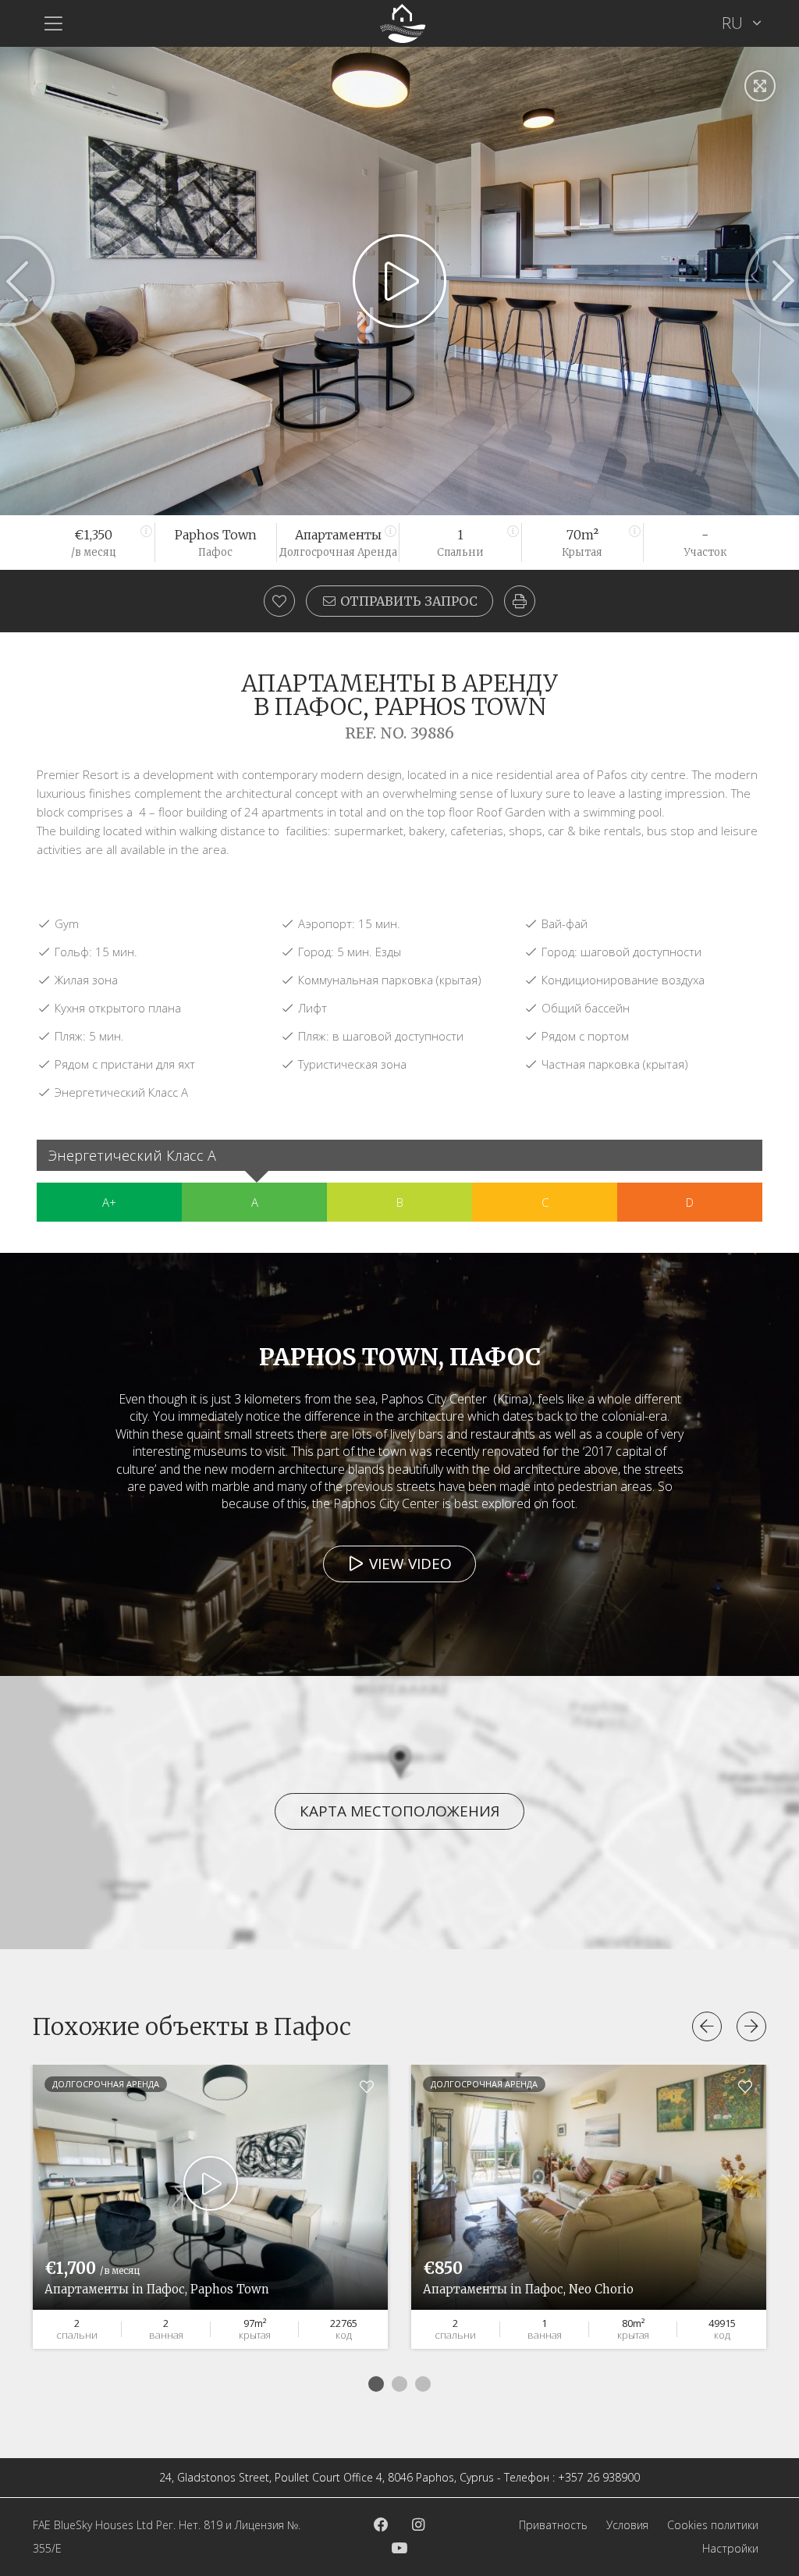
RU (734, 23)
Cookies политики (713, 2525)
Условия (627, 2525)
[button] (520, 601)
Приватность (553, 2525)
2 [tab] (399, 2384)
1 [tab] (376, 2384)
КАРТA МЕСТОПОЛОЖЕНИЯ (399, 1811)
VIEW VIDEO (408, 1564)
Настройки (730, 2548)
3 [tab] (423, 2384)
